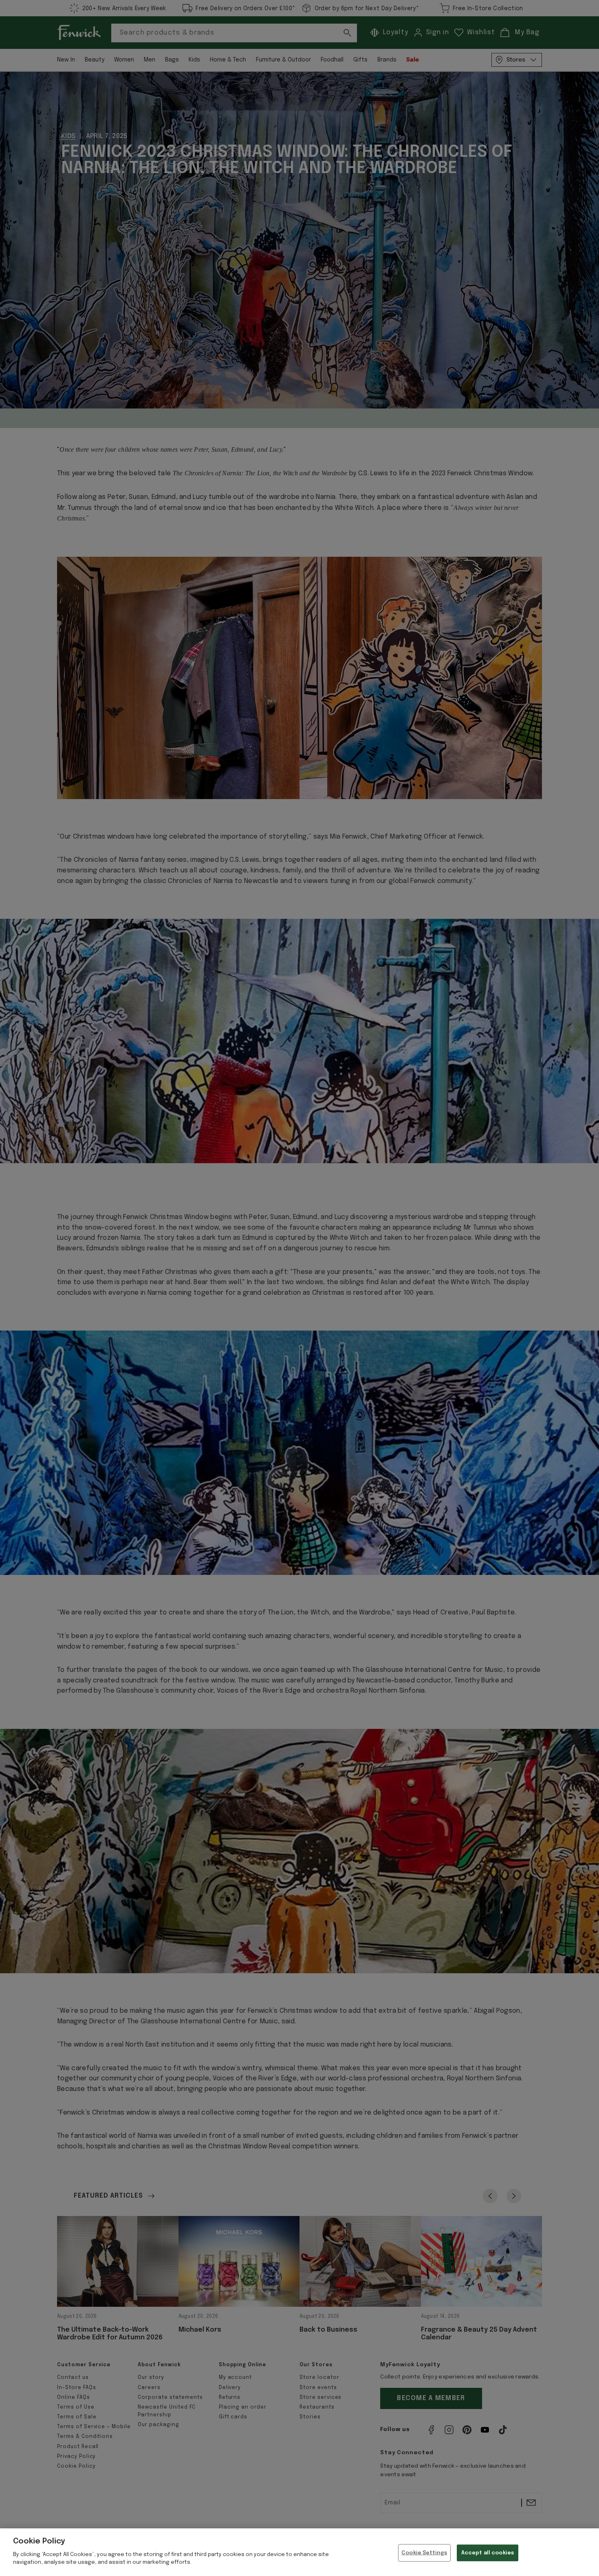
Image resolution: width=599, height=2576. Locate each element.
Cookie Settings (424, 2553)
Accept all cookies (488, 2553)
